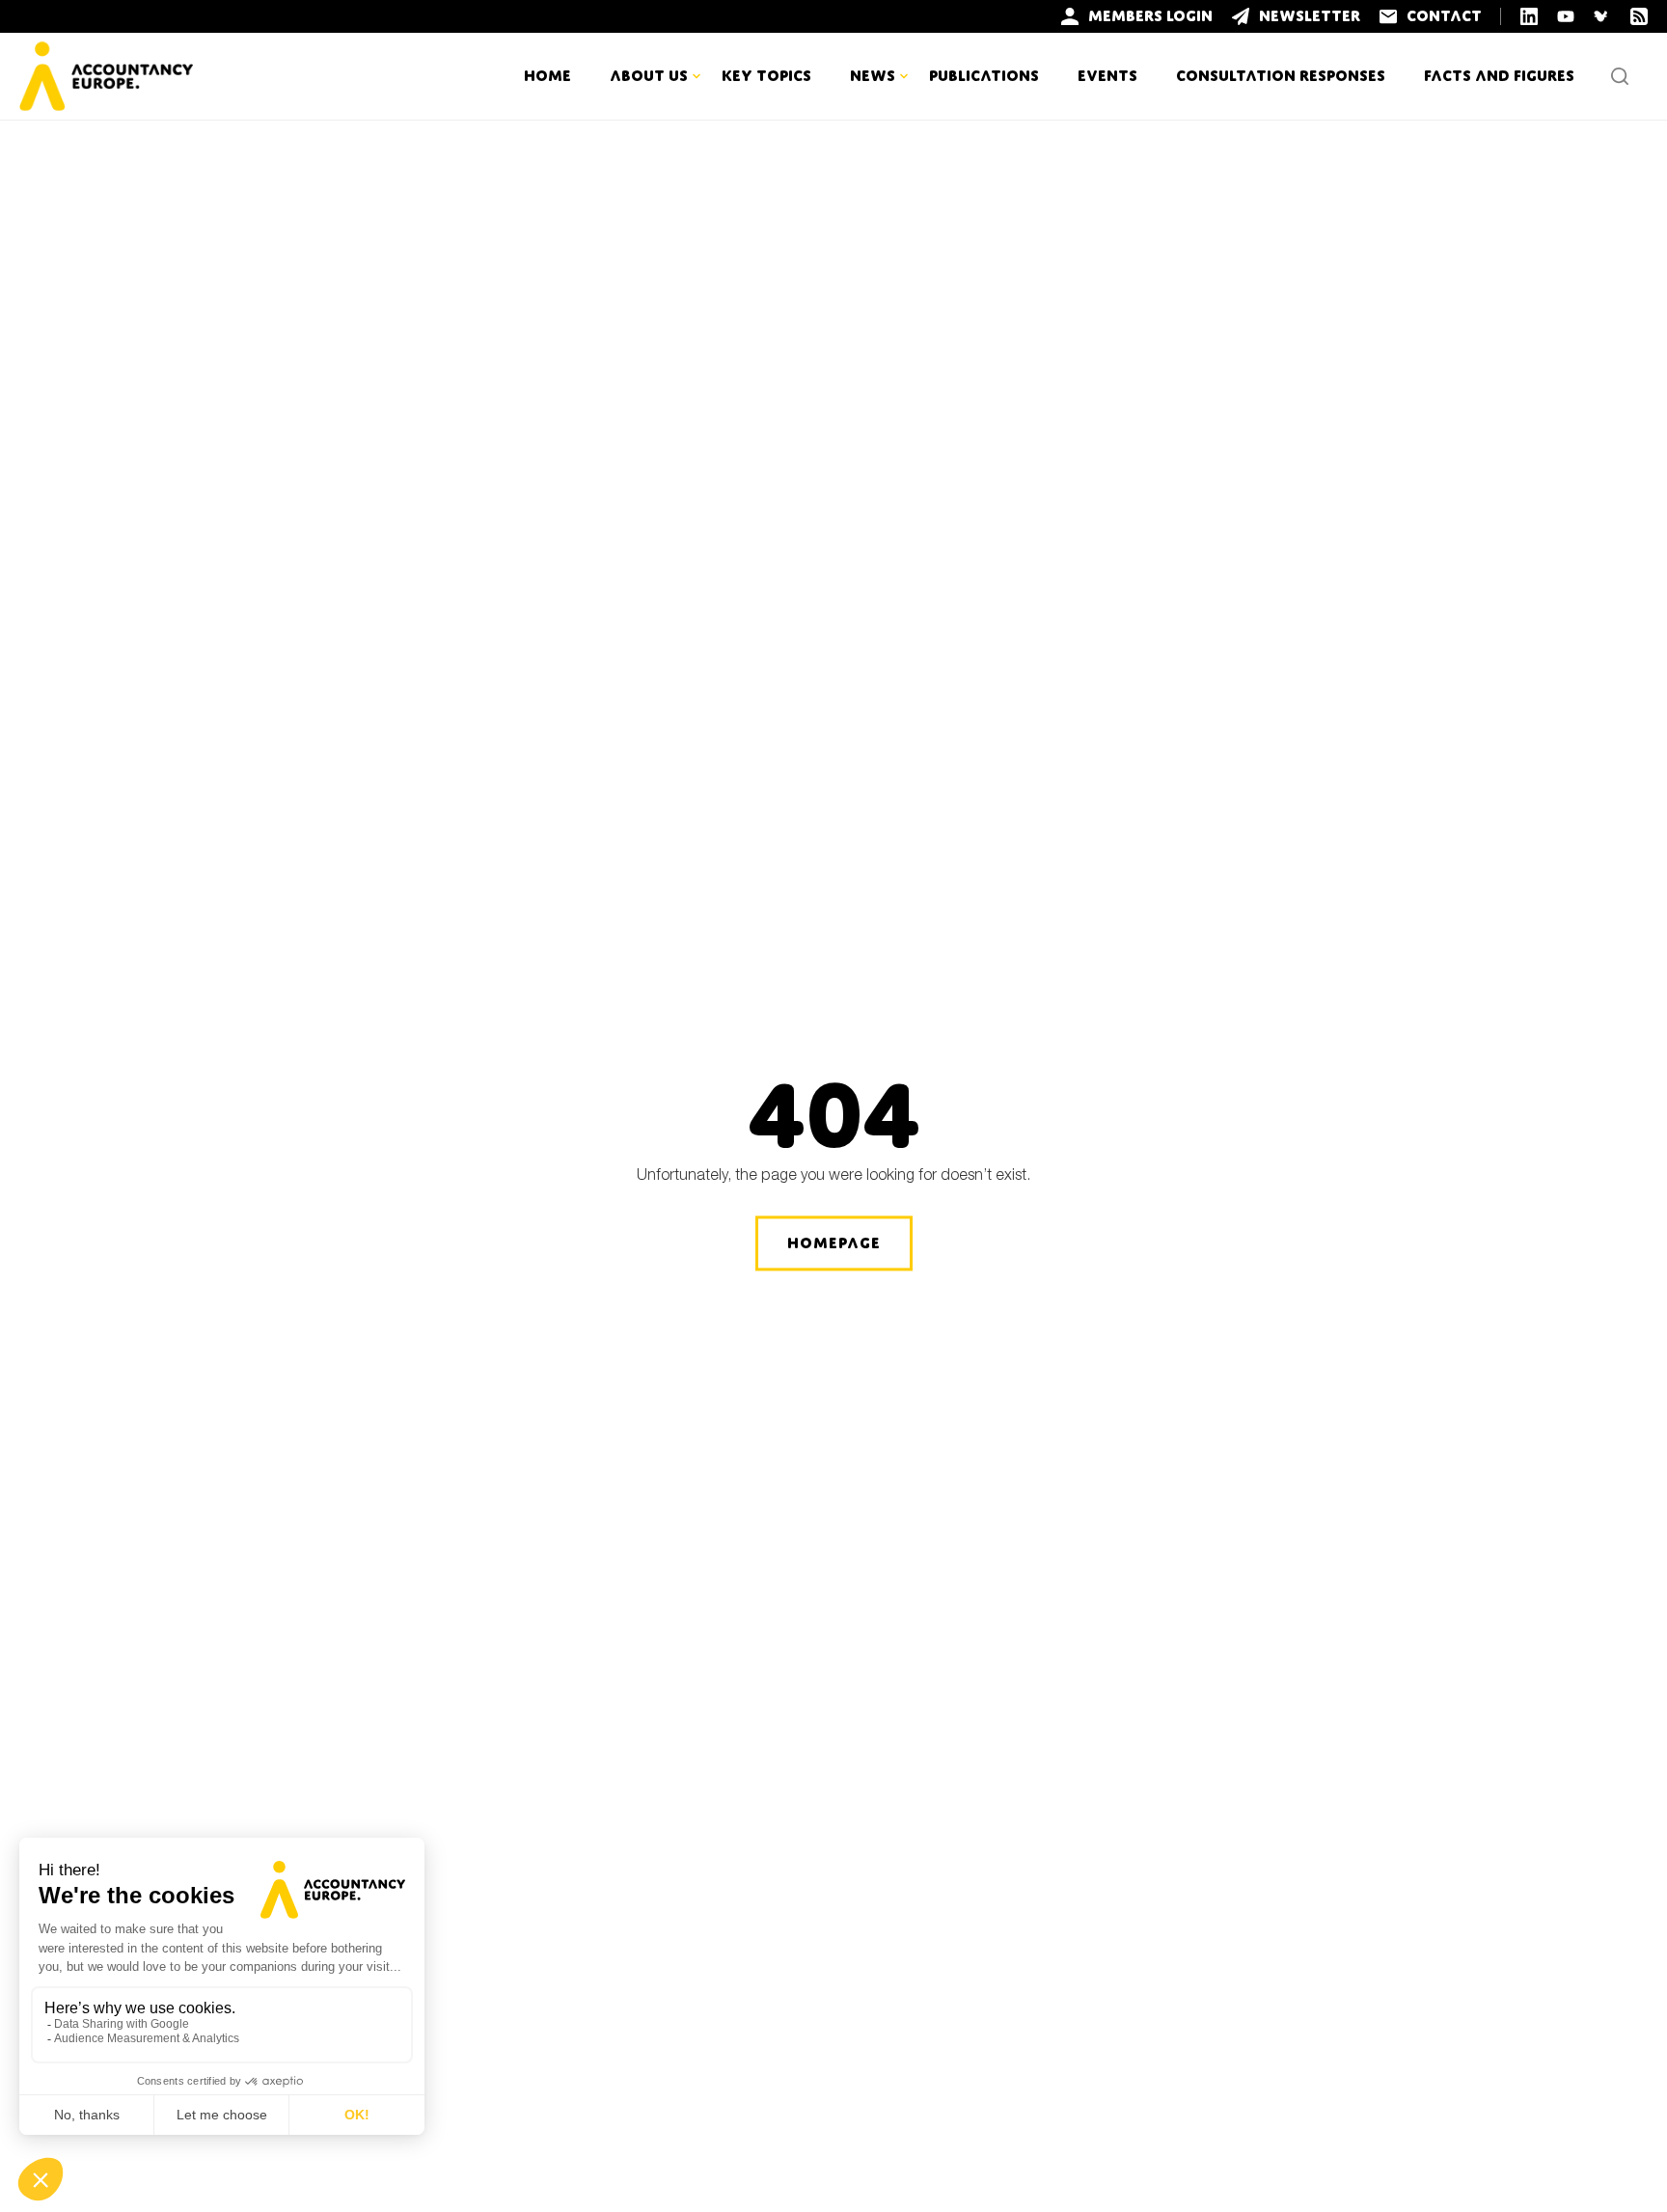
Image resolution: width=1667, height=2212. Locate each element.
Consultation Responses (1281, 76)
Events (1107, 76)
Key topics (766, 76)
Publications (984, 76)
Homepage (834, 1243)
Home (547, 76)
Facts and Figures (1499, 76)
